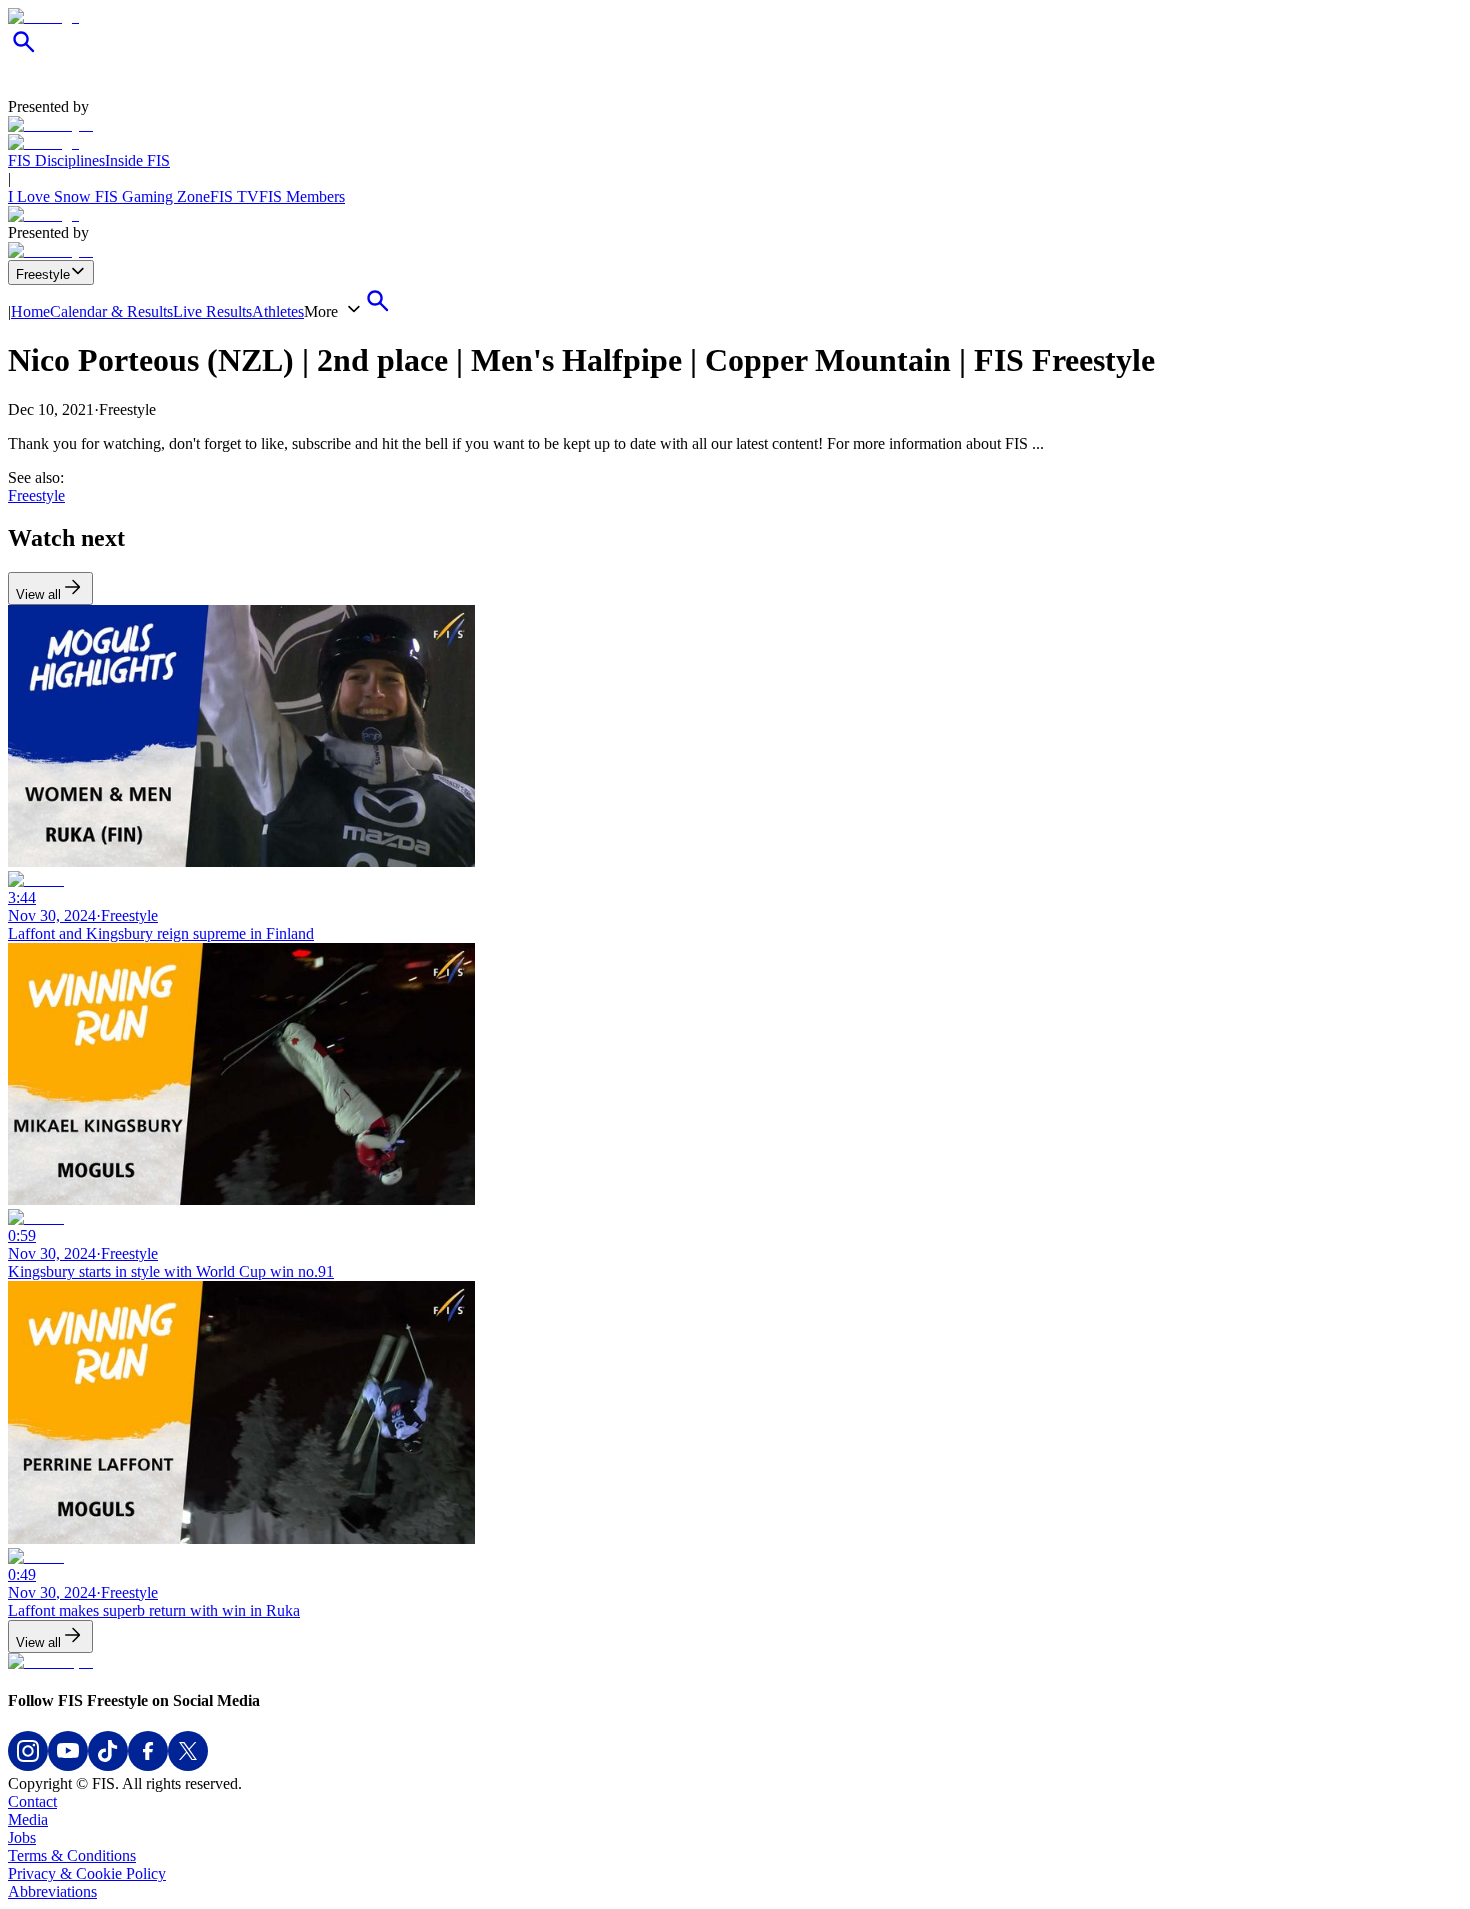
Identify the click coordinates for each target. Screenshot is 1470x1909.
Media (28, 1819)
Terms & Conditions (72, 1855)
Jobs (22, 1837)
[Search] (24, 52)
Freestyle (43, 274)
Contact (32, 1801)
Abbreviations (52, 1891)
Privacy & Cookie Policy (87, 1873)
